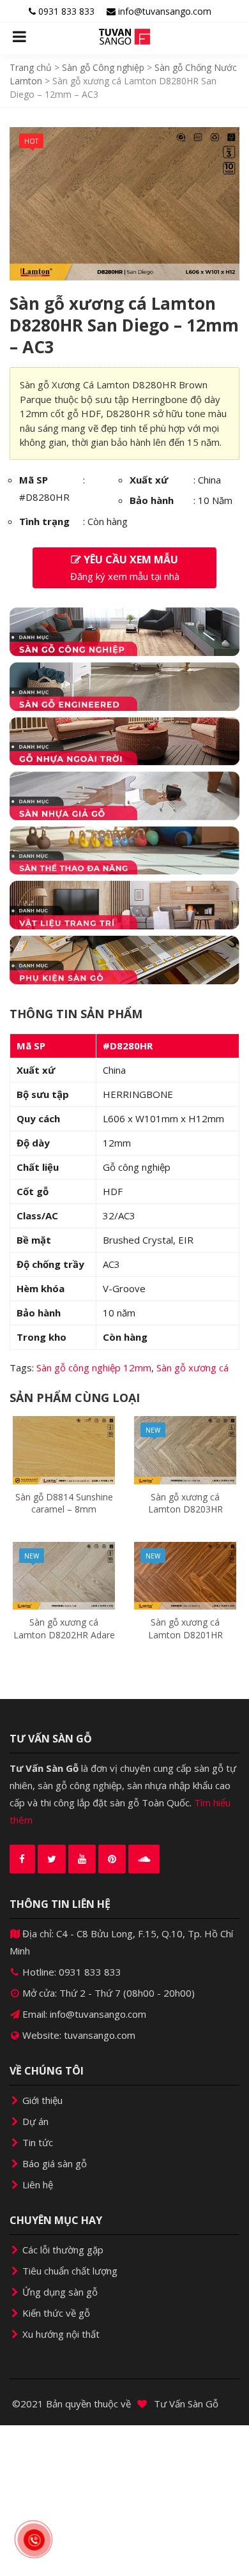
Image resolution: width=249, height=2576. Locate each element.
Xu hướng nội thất (60, 2334)
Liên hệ (36, 2184)
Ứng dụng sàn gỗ (59, 2292)
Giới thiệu (41, 2100)
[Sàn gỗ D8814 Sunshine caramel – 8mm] (64, 1449)
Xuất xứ (149, 480)
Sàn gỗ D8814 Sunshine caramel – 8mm (64, 1503)
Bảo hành (152, 500)
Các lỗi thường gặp (62, 2250)
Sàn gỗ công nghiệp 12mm (94, 1368)
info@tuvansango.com (163, 11)
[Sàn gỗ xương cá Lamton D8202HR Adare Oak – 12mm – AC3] (64, 1574)
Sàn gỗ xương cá (192, 1368)
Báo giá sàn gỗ (53, 2163)
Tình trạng (44, 521)
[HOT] (124, 202)
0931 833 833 (65, 11)
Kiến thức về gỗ (55, 2313)
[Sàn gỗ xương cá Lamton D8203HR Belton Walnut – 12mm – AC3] (185, 1449)
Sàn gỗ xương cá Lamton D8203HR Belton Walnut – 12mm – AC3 (185, 1516)
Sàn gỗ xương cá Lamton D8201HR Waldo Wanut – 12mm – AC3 (185, 1641)
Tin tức (36, 2142)
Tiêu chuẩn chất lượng (69, 2271)
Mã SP (34, 480)
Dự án (34, 2121)
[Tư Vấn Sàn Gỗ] (124, 37)
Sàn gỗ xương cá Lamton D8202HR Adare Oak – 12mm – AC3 (64, 1635)
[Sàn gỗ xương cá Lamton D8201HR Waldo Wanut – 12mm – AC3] (185, 1574)
